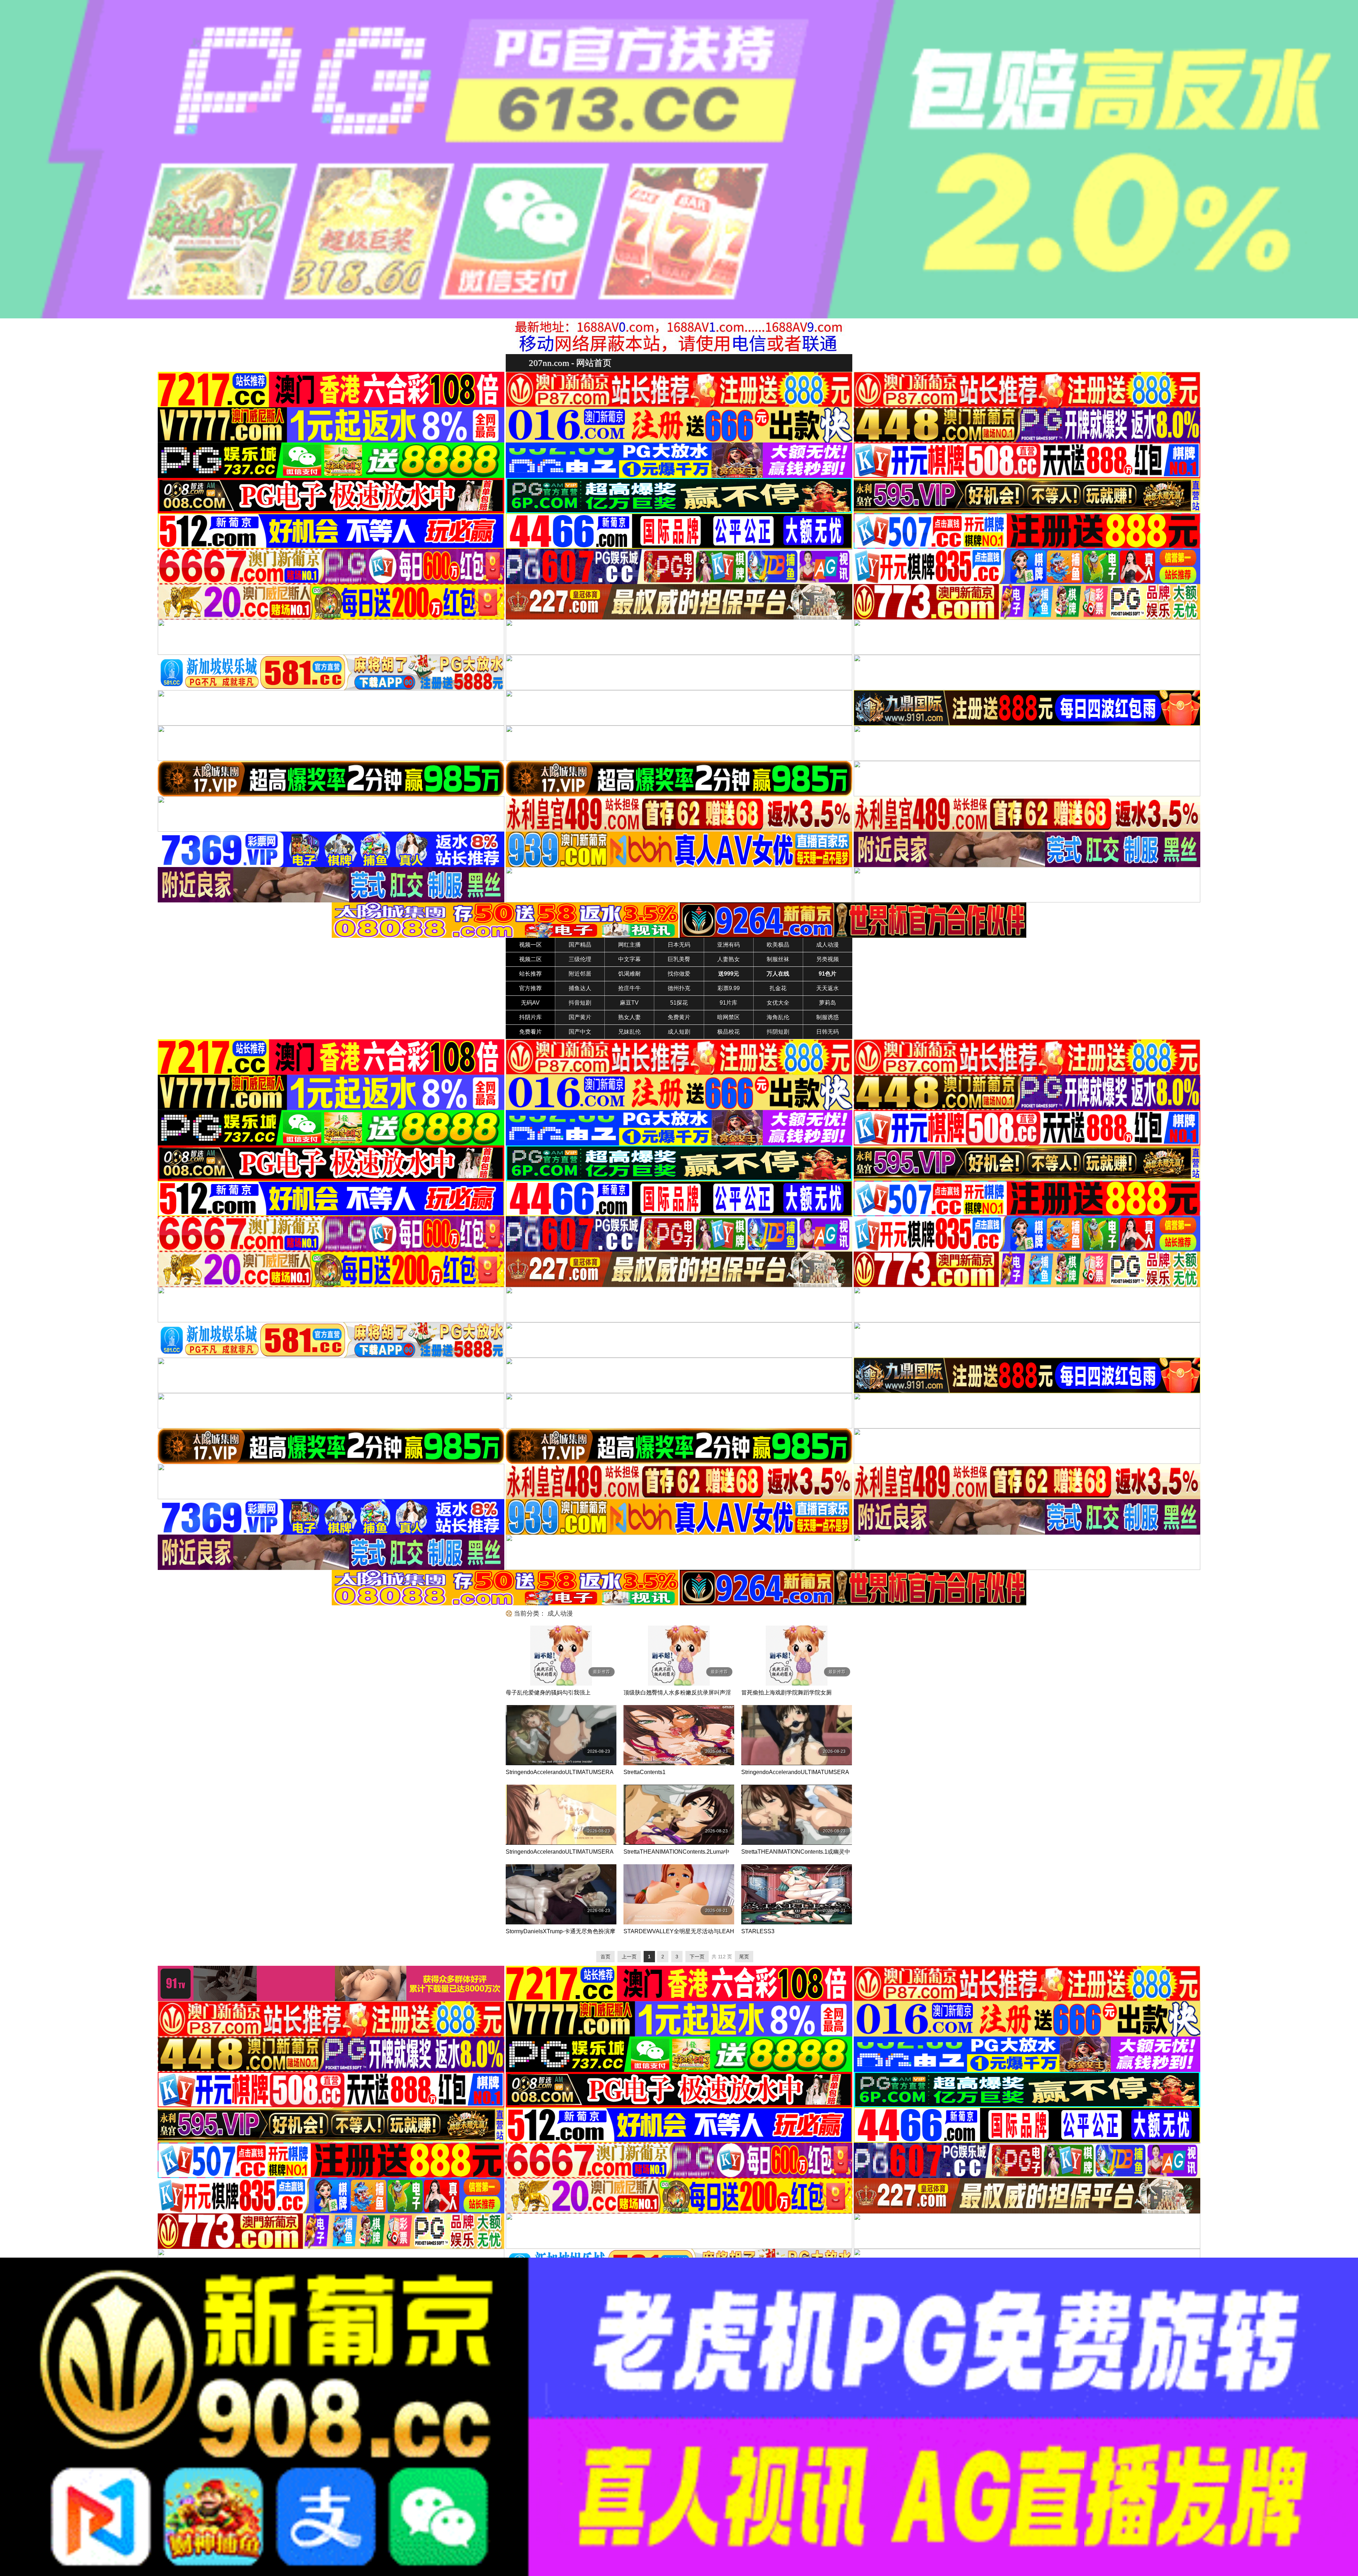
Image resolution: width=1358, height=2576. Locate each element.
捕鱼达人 (580, 988)
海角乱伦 (778, 1017)
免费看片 (530, 1032)
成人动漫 (828, 945)
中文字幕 (629, 959)
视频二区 (530, 959)
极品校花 (729, 1032)
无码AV (530, 1003)
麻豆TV (629, 1003)
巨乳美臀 (679, 959)
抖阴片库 (530, 1017)
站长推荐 (530, 974)
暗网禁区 (729, 1017)
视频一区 (530, 945)
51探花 (679, 1003)
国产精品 (580, 945)
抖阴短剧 (778, 1032)
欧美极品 (778, 945)
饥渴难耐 (629, 974)
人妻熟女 (729, 959)
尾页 (744, 1957)
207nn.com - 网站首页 (570, 363)
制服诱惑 (828, 1017)
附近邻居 (580, 974)
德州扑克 (679, 988)
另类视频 (828, 959)
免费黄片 (679, 1017)
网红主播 (629, 945)
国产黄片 (580, 1017)
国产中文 (580, 1032)
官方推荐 (530, 988)
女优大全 (778, 1003)
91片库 (729, 1003)
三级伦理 (580, 959)
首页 (605, 1957)
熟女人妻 (629, 1017)
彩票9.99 (729, 988)
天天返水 (828, 988)
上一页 (629, 1957)
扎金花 (778, 988)
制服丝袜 (778, 959)
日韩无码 (828, 1032)
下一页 (697, 1957)
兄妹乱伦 (629, 1032)
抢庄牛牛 (629, 988)
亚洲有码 (729, 945)
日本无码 (679, 945)
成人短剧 (679, 1032)
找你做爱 (679, 974)
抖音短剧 (580, 1003)
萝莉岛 (828, 1003)
